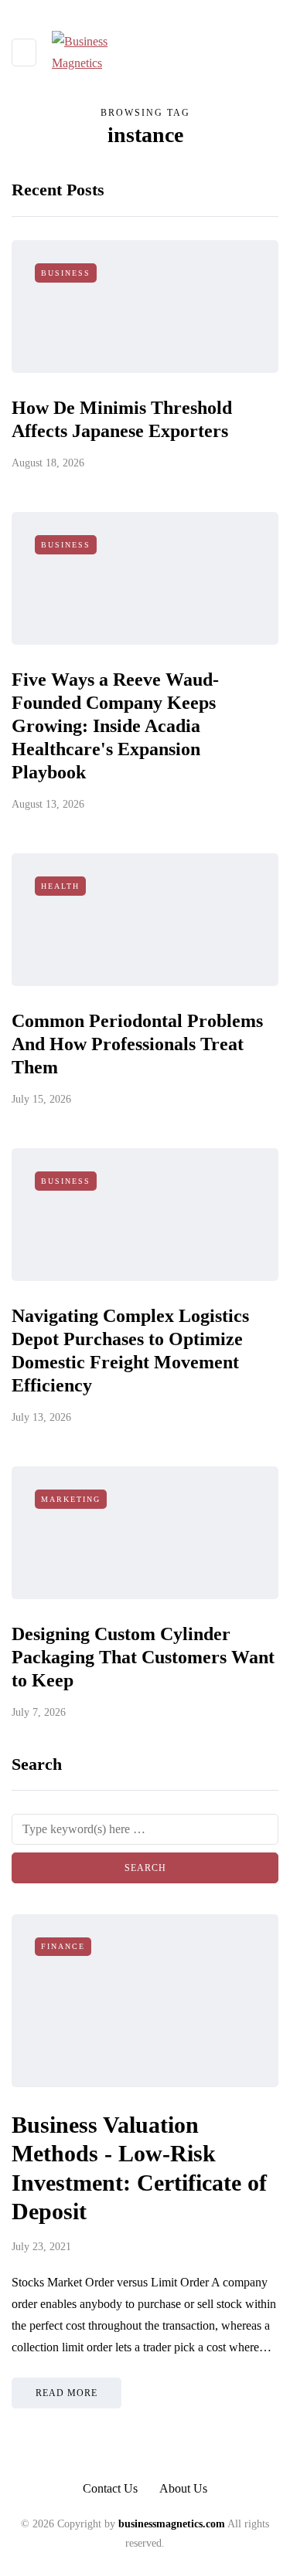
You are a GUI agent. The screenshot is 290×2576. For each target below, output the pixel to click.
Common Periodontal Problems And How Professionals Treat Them (137, 1044)
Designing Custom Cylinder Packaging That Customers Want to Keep (143, 1657)
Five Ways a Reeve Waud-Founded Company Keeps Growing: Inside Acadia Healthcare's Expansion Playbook (115, 726)
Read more (67, 2393)
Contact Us (110, 2488)
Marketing (71, 1499)
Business (66, 273)
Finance (63, 1946)
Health (60, 886)
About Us (183, 2488)
